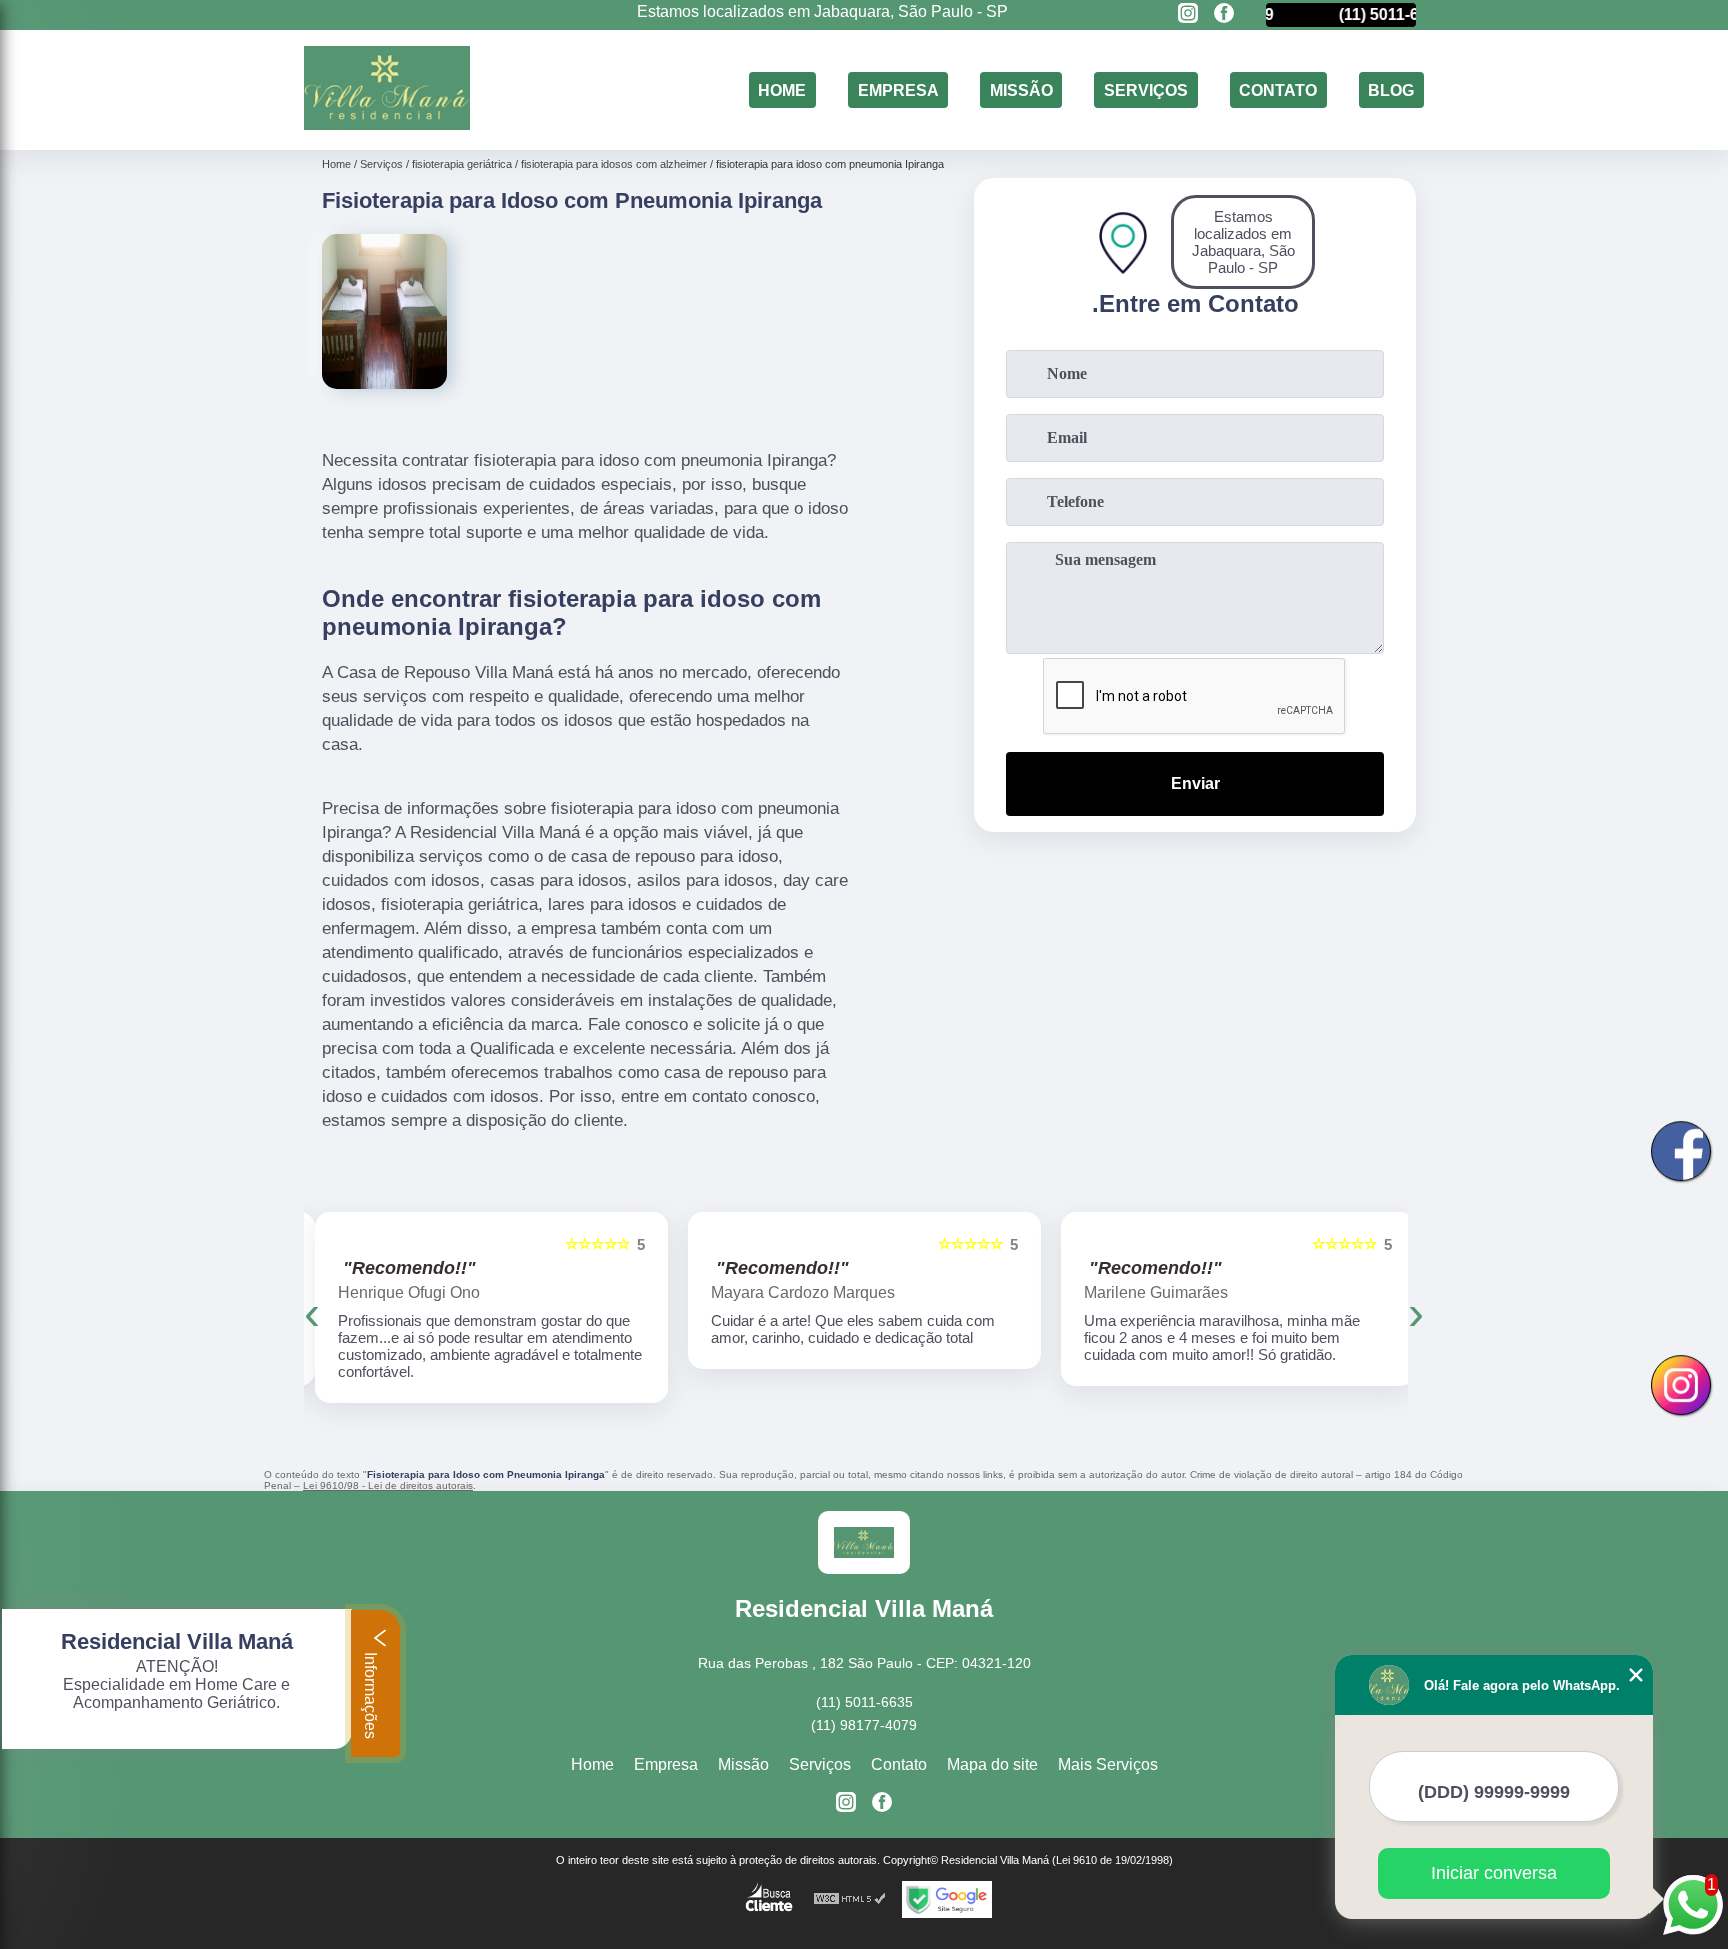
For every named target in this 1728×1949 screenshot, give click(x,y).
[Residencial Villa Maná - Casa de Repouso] (387, 124)
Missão (1021, 89)
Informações (370, 1693)
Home (782, 89)
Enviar (1195, 783)
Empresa (898, 89)
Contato (1278, 89)
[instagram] (1188, 14)
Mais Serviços (1108, 1764)
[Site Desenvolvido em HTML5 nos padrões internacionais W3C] (850, 1899)
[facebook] (1224, 14)
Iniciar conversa (1494, 1873)
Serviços (1146, 89)
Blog (1391, 89)
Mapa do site (992, 1764)
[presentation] (312, 1312)
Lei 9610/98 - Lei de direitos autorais (388, 1485)
